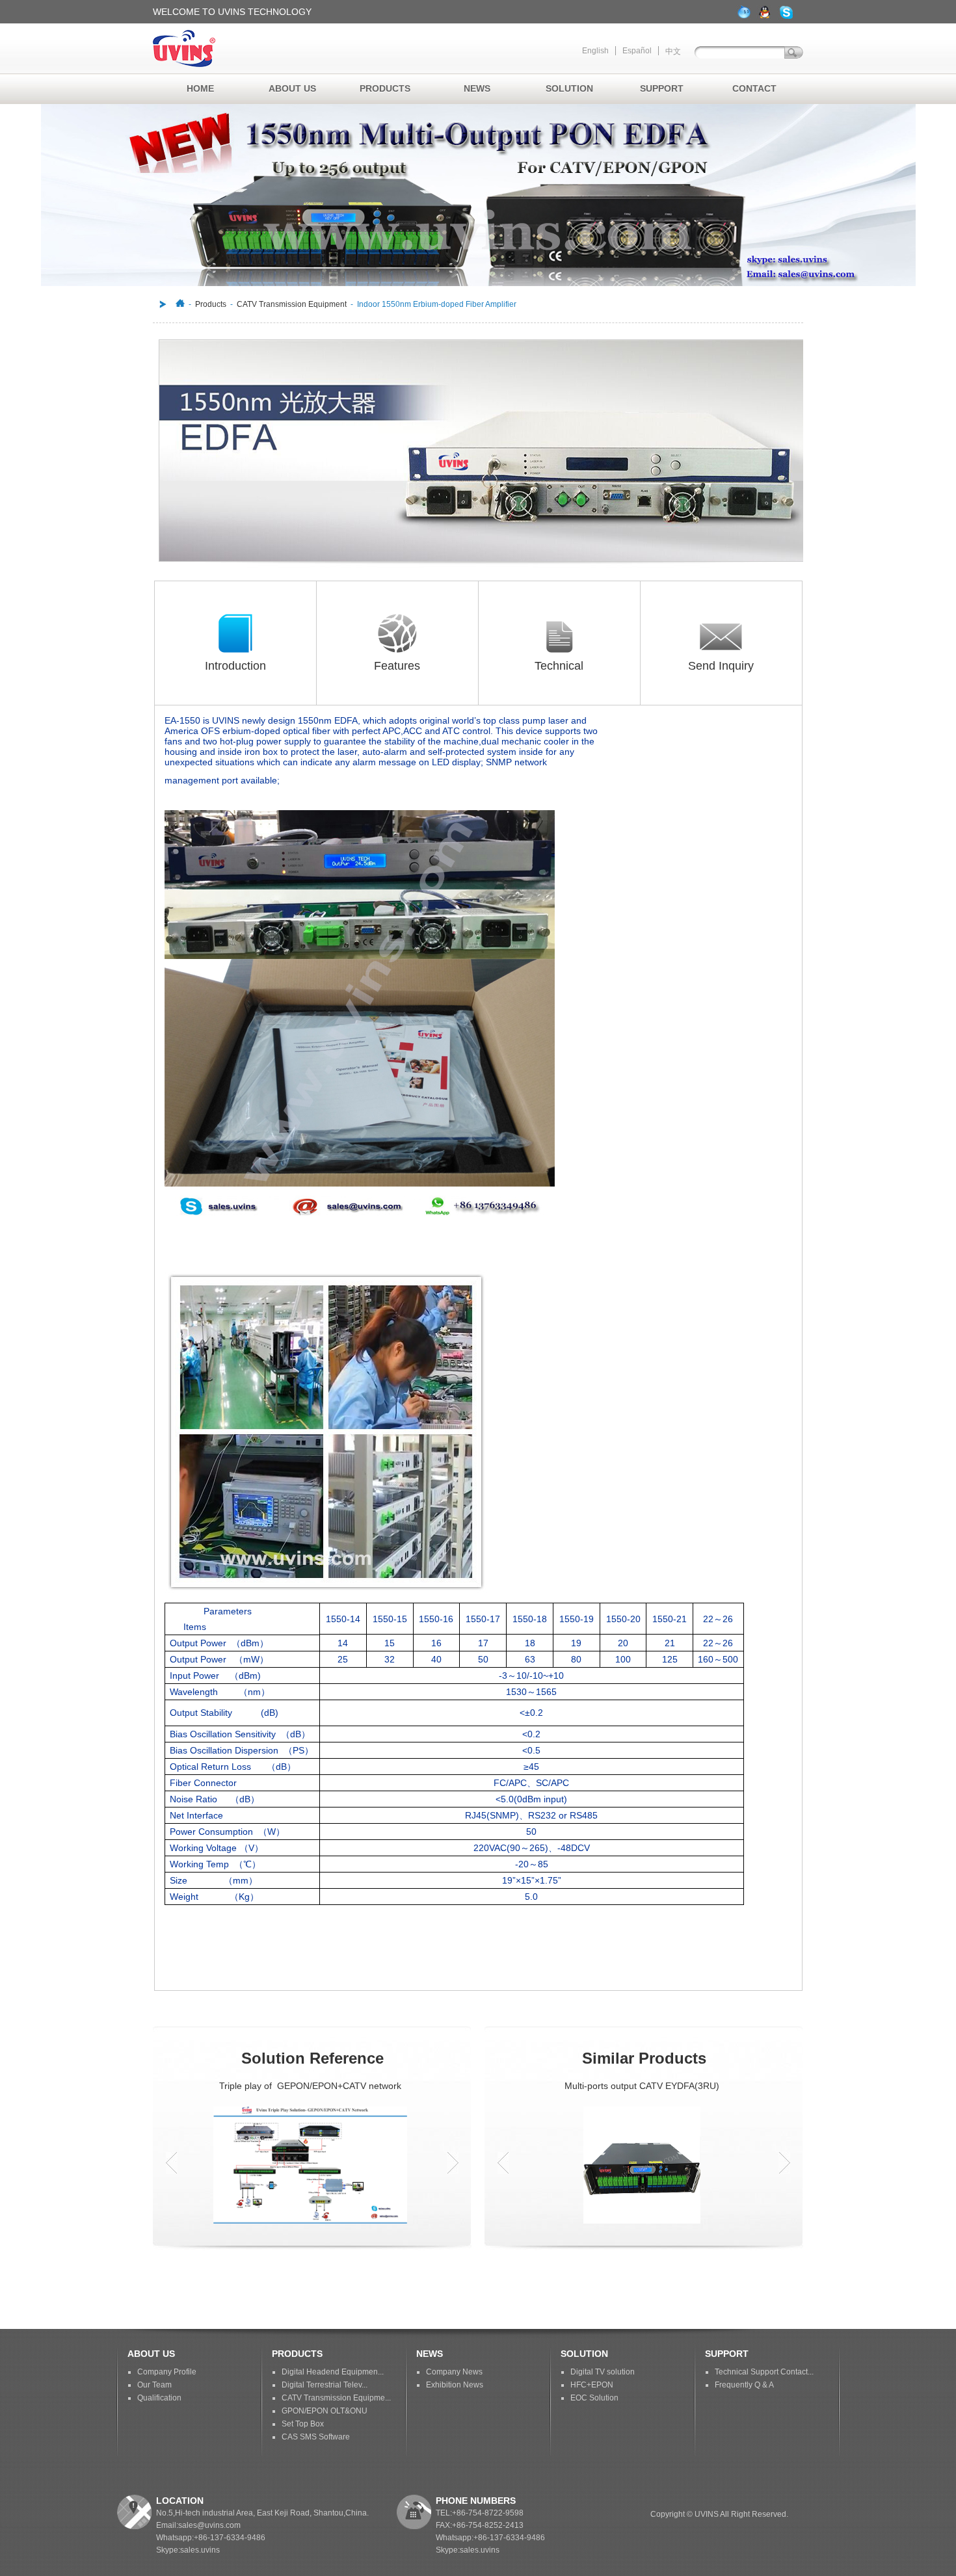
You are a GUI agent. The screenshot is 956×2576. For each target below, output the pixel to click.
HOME (200, 88)
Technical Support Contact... (764, 2372)
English (595, 51)
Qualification (159, 2398)
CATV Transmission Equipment (292, 304)
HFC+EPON (592, 2385)
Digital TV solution (603, 2372)
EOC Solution (594, 2398)
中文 (673, 51)
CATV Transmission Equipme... (336, 2398)
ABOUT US (292, 88)
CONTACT (754, 88)
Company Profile (167, 2372)
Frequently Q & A (744, 2385)
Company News (454, 2372)
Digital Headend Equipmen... (333, 2372)
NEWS (477, 88)
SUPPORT (662, 88)
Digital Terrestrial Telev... (325, 2385)
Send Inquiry (721, 666)
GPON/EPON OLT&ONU (325, 2411)
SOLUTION (569, 88)
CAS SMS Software (316, 2437)
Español (637, 51)
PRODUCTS (385, 88)
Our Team (154, 2385)
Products (211, 304)
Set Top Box (303, 2424)
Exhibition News (455, 2385)
